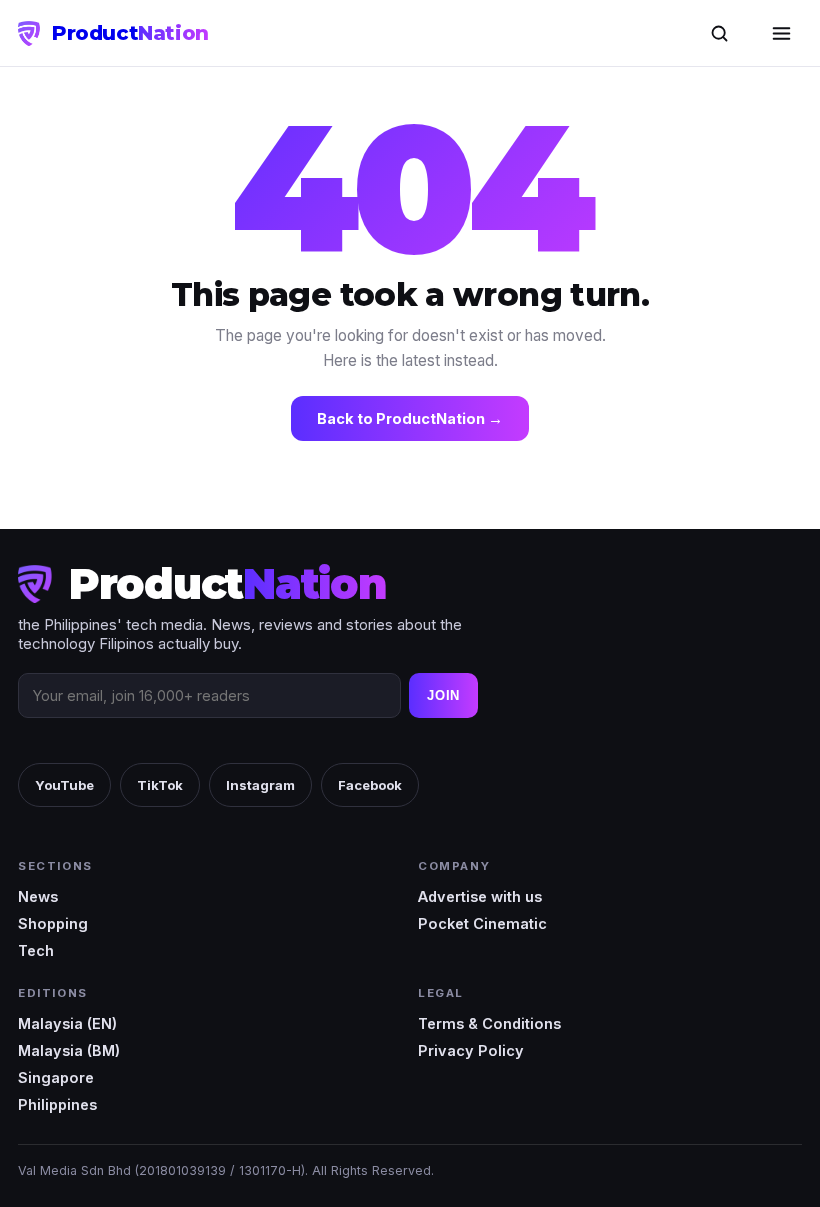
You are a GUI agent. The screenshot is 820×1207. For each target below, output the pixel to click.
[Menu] (781, 33)
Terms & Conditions (489, 1023)
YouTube (64, 785)
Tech (36, 950)
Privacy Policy (471, 1050)
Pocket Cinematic (482, 923)
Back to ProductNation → (410, 418)
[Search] (719, 33)
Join (443, 695)
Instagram (260, 785)
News (38, 896)
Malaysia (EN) (67, 1023)
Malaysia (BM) (69, 1050)
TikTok (160, 785)
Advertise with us (480, 896)
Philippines (57, 1104)
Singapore (56, 1077)
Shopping (53, 923)
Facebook (370, 785)
